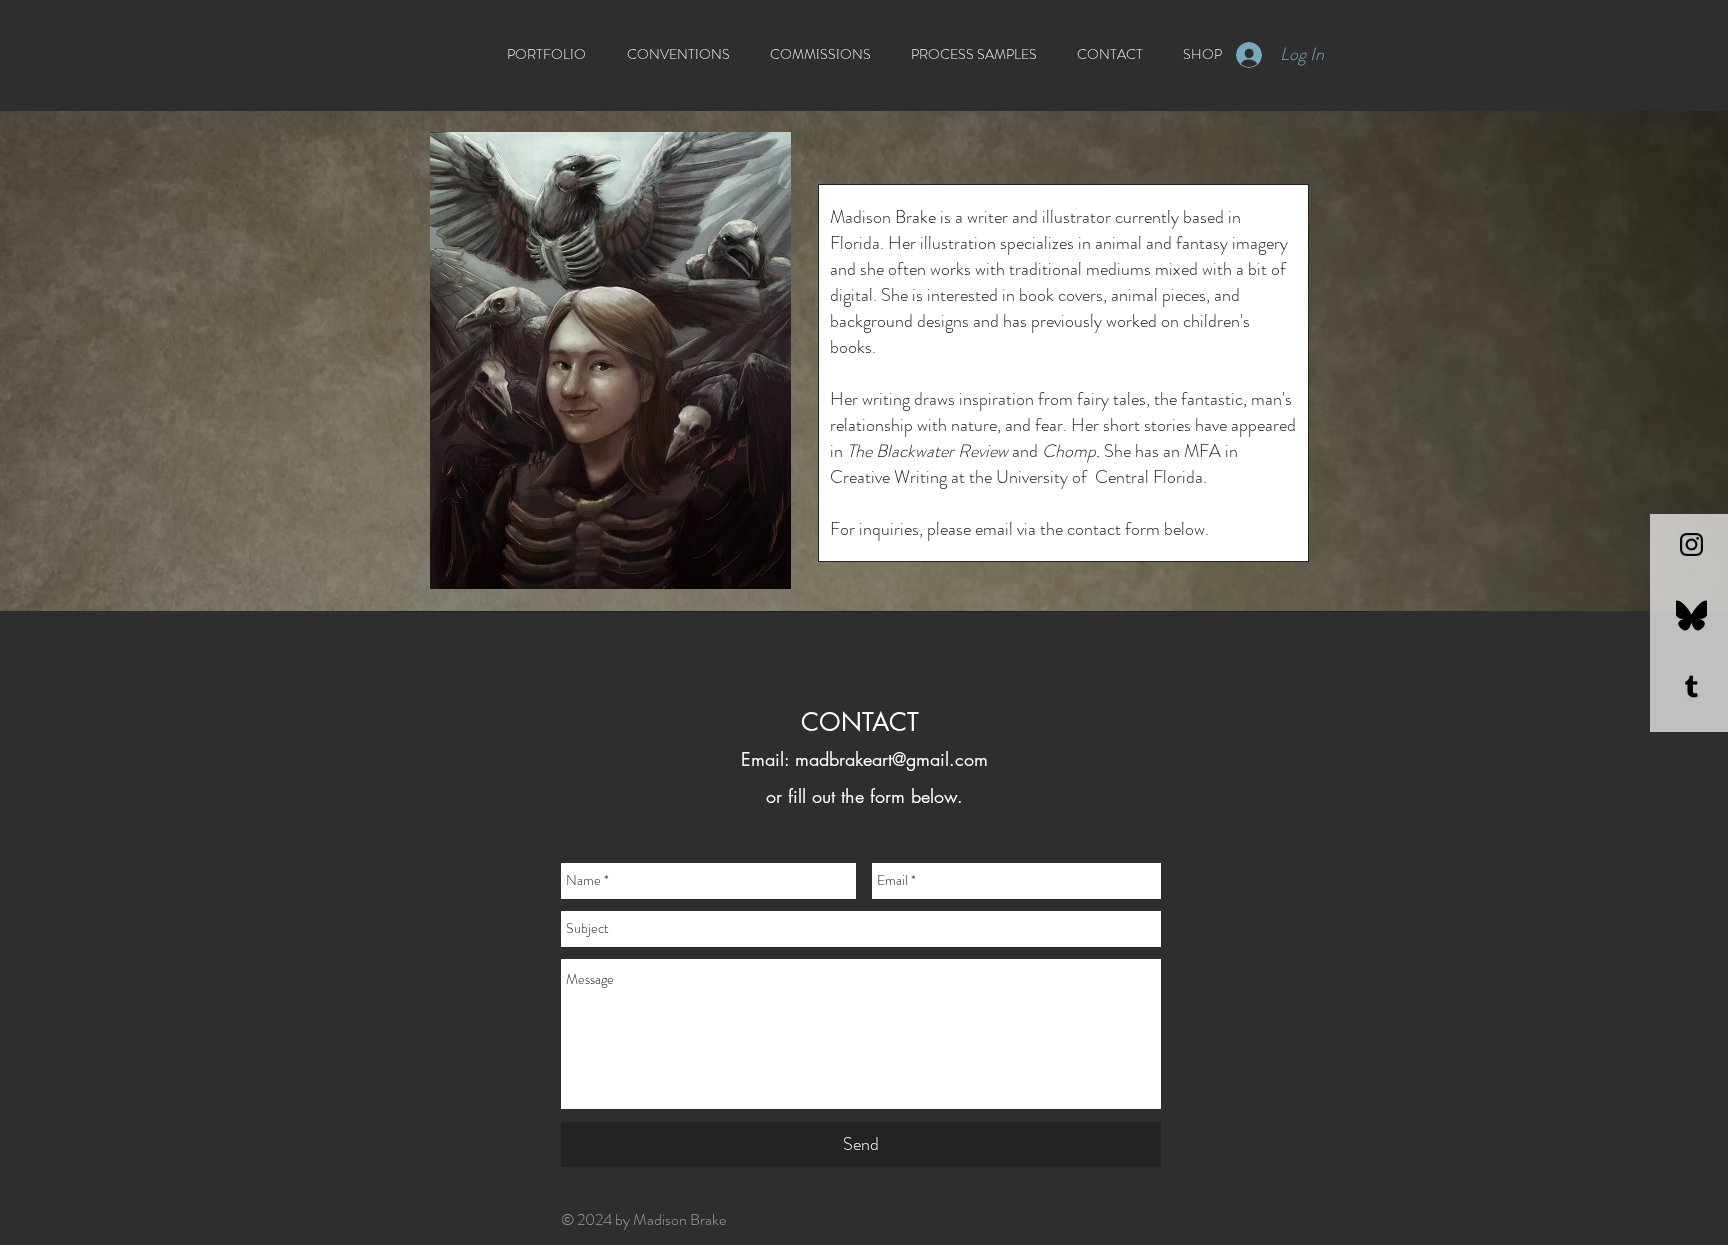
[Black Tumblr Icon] (1691, 686)
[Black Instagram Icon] (1691, 544)
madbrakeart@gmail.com (891, 759)
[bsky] (1691, 615)
